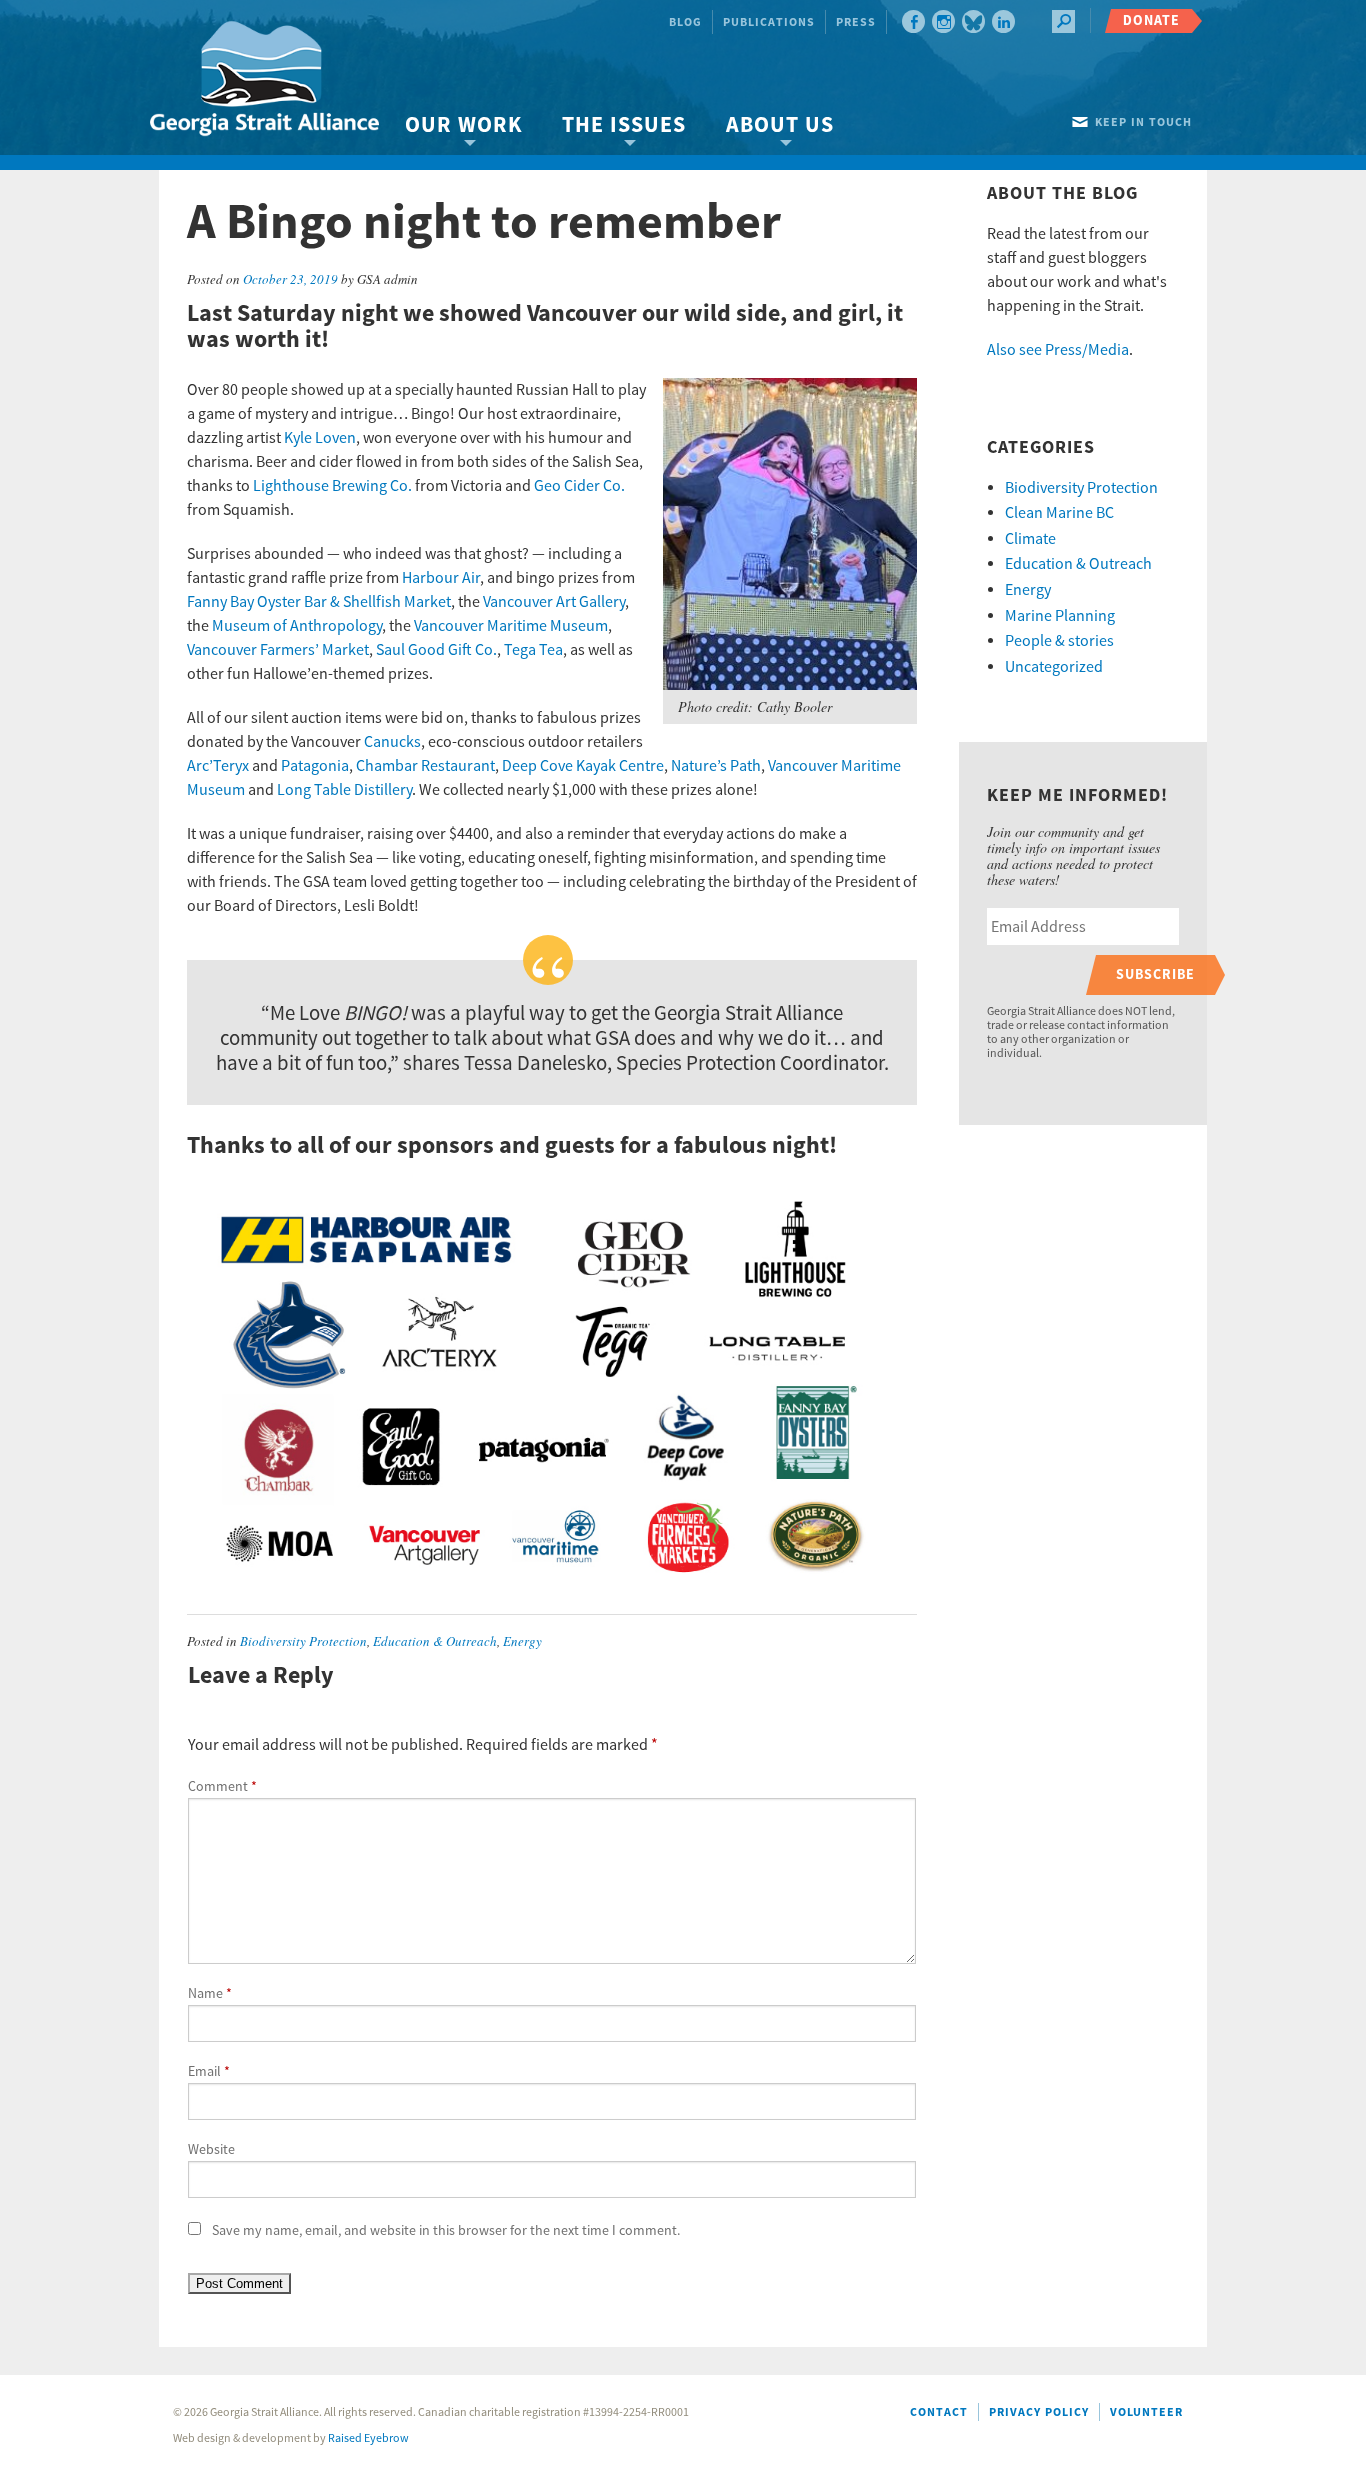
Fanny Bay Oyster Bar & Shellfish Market (319, 602)
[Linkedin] (1003, 21)
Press (856, 22)
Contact (939, 2412)
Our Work (463, 125)
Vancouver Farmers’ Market (278, 650)
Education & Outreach (435, 1641)
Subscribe (1155, 974)
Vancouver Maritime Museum (511, 626)
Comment (222, 1787)
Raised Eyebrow (368, 2438)
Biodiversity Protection (303, 1641)
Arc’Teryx (218, 766)
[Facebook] (913, 21)
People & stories (1059, 641)
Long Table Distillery (344, 790)
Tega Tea (533, 650)
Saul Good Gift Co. (436, 650)
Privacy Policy (1039, 2412)
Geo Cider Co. (579, 486)
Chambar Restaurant (425, 766)
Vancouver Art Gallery (554, 602)
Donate (1151, 20)
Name (210, 1994)
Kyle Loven (320, 438)
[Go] (1063, 21)
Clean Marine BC (1059, 513)
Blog (685, 22)
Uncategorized (1054, 667)
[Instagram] (943, 21)
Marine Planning (1060, 616)
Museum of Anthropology (297, 626)
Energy (522, 1641)
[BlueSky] (973, 21)
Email (209, 2072)
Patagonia (315, 766)
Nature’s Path (716, 766)
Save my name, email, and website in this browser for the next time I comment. (446, 2231)
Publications (769, 22)
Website (211, 2150)
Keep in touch (1143, 122)
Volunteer (1146, 2412)
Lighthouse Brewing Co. (332, 486)
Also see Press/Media (1058, 350)
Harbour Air (441, 578)
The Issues (624, 125)
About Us (780, 125)
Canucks (392, 742)
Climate (1030, 539)
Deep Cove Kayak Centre (583, 766)
